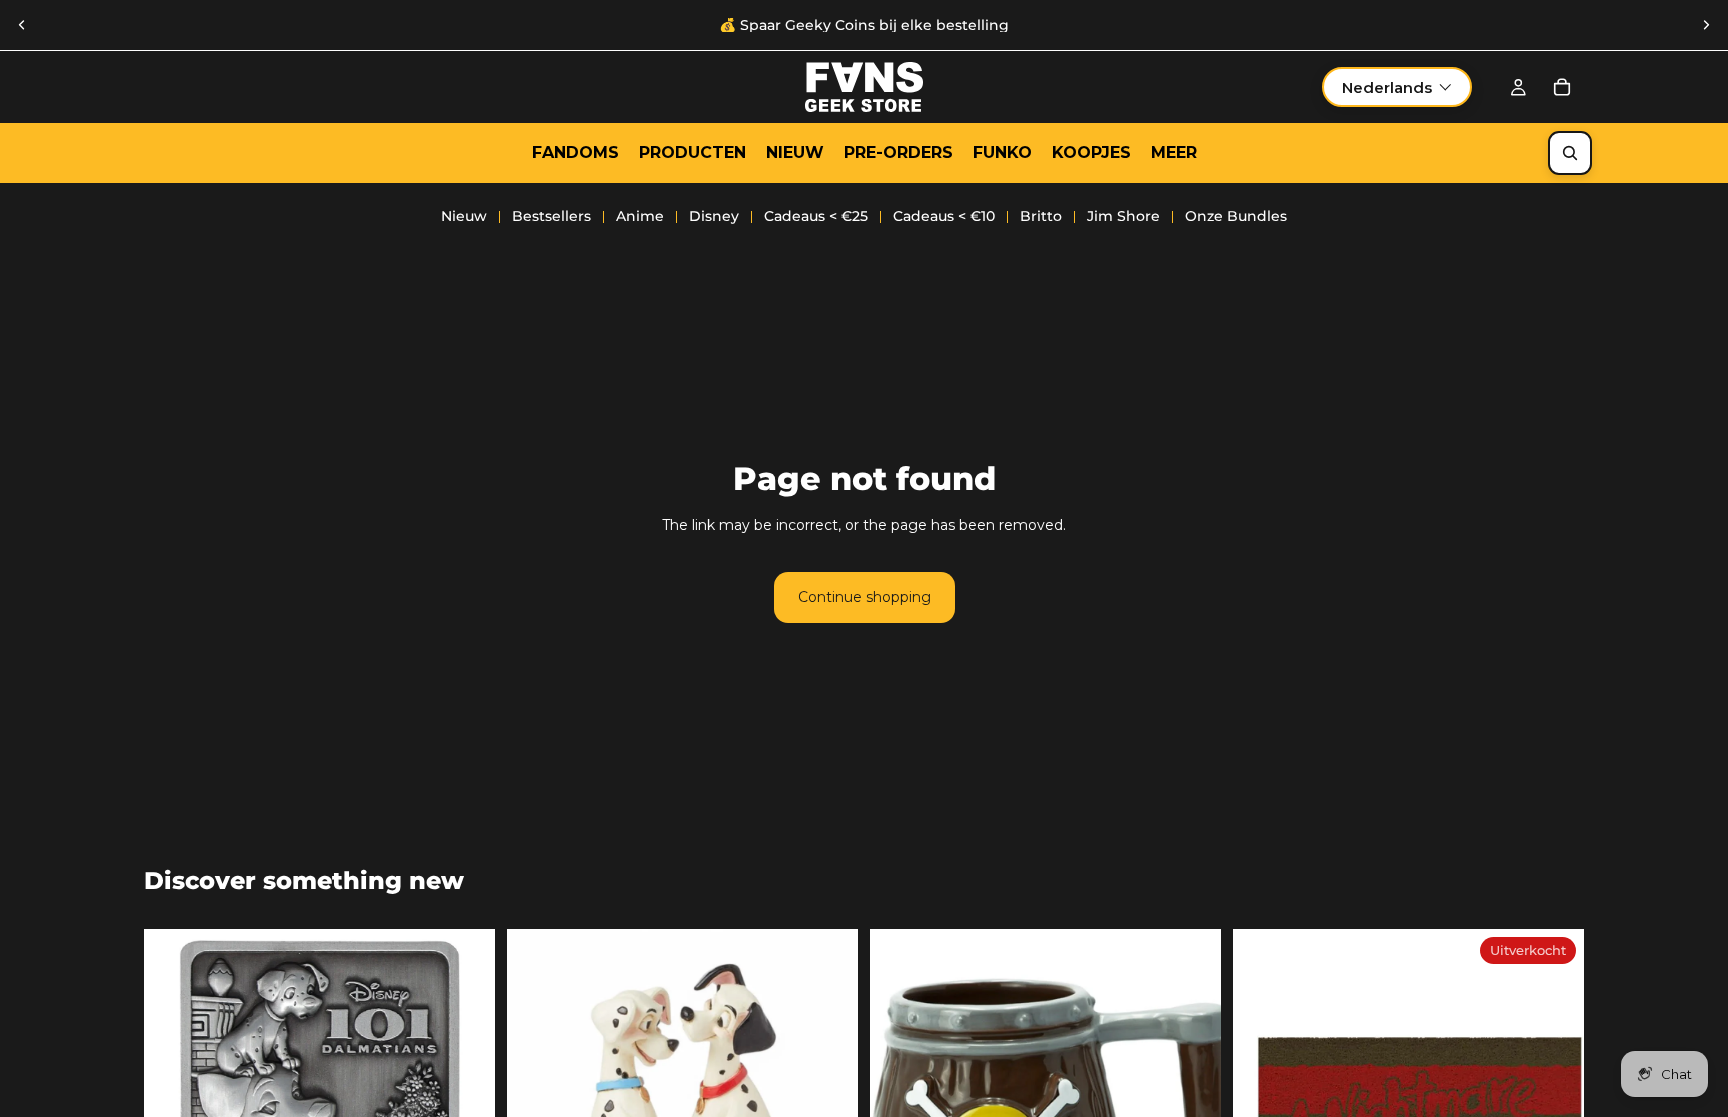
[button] (1397, 87)
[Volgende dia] (1706, 25)
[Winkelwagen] (1562, 87)
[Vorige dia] (22, 25)
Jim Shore (1123, 216)
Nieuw (464, 216)
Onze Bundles (1236, 216)
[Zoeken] (1570, 153)
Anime (640, 216)
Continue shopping (864, 597)
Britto (1041, 216)
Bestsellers (551, 216)
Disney (714, 216)
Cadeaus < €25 (816, 216)
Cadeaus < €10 (944, 216)
